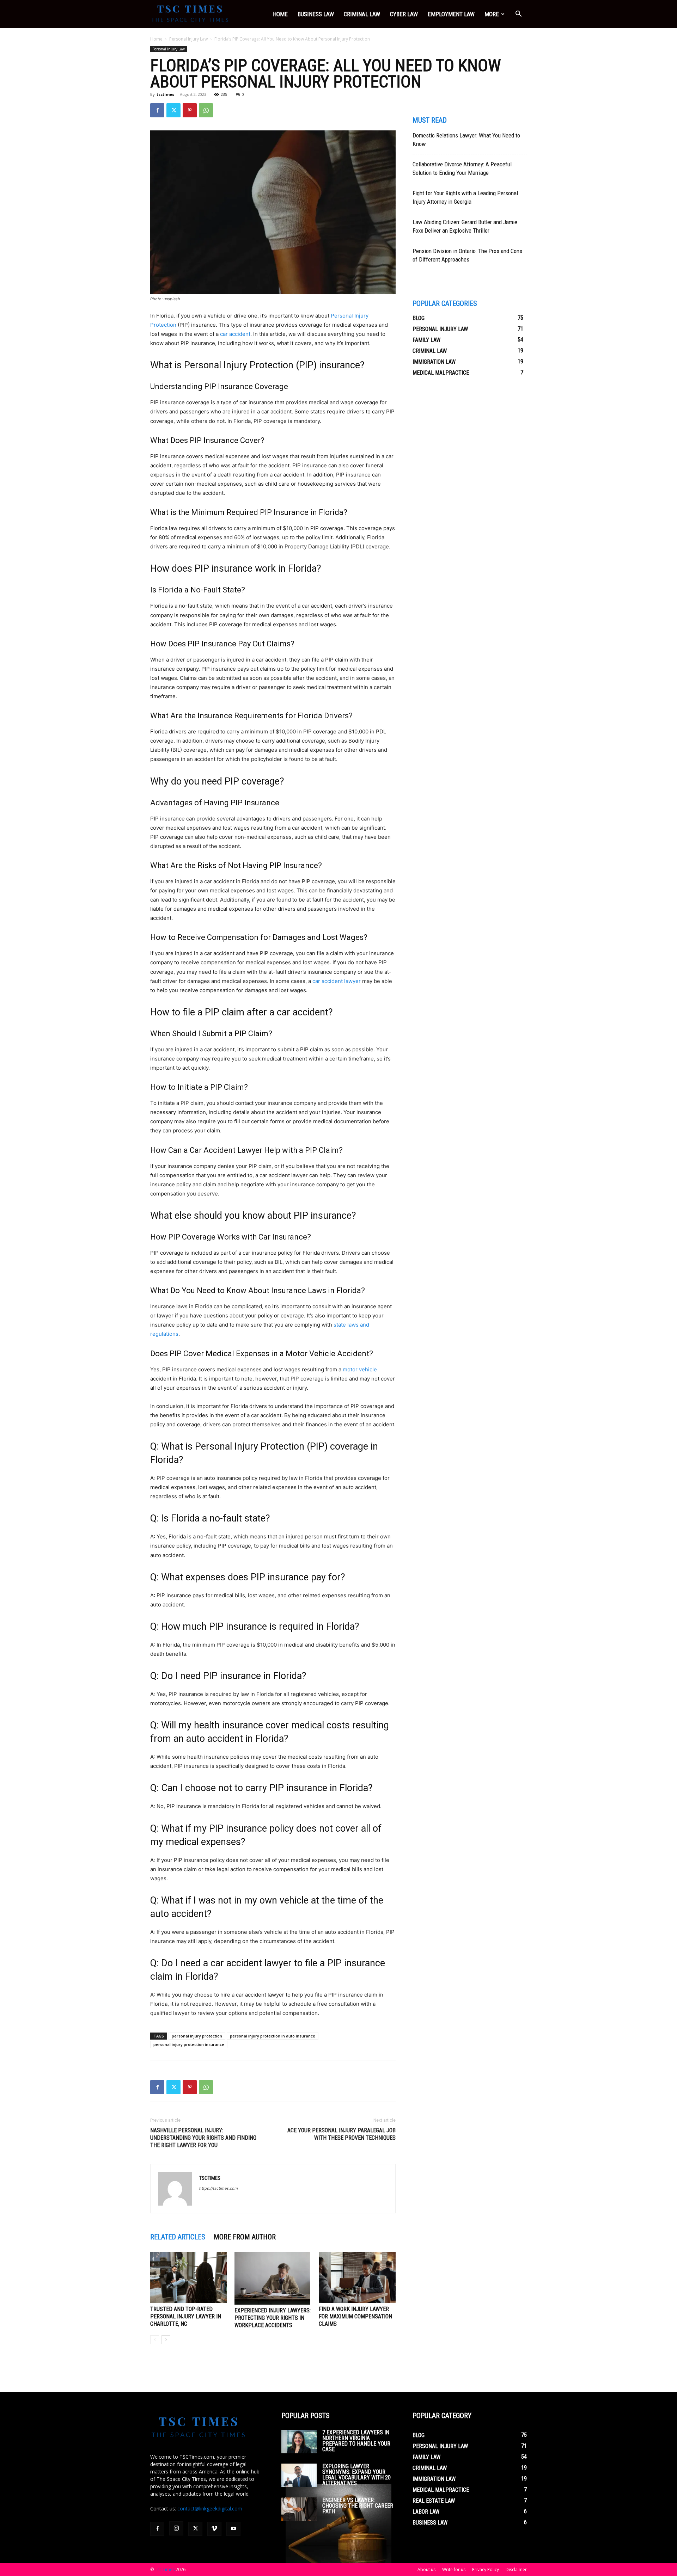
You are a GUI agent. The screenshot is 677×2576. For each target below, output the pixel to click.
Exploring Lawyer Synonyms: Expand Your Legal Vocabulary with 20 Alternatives (356, 2475)
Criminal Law (362, 14)
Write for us (454, 2569)
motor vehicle (360, 1369)
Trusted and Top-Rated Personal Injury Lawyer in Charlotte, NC (186, 2316)
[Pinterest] (190, 110)
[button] (518, 15)
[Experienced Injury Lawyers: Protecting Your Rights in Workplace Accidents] (273, 2278)
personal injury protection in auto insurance (273, 2036)
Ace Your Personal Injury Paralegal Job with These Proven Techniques (341, 2134)
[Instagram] (176, 2528)
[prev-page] (155, 2340)
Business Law (316, 14)
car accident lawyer (337, 981)
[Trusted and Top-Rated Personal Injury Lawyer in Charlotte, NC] (189, 2277)
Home (280, 14)
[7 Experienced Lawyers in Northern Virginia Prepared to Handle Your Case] (299, 2442)
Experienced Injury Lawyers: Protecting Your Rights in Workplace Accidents (273, 2318)
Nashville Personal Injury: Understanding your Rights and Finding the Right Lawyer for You (203, 2138)
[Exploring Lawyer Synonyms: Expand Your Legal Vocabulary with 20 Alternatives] (299, 2475)
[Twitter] (173, 110)
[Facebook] (157, 110)
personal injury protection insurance (189, 2044)
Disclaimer (516, 2569)
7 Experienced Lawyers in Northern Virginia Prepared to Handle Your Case (356, 2441)
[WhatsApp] (206, 110)
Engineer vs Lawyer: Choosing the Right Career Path (358, 2506)
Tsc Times (165, 2569)
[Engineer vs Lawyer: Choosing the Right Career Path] (299, 2509)
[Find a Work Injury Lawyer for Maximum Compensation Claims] (357, 2277)
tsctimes (165, 94)
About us (426, 2569)
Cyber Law (404, 14)
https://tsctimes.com (219, 2188)
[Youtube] (233, 2529)
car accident (235, 334)
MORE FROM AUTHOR (245, 2237)
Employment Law (451, 14)
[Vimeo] (214, 2529)
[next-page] (166, 2340)
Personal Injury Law (188, 39)
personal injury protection (197, 2036)
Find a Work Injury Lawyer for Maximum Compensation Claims (355, 2316)
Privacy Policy (486, 2569)
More (492, 14)
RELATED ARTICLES (178, 2237)
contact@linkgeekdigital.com (210, 2509)
